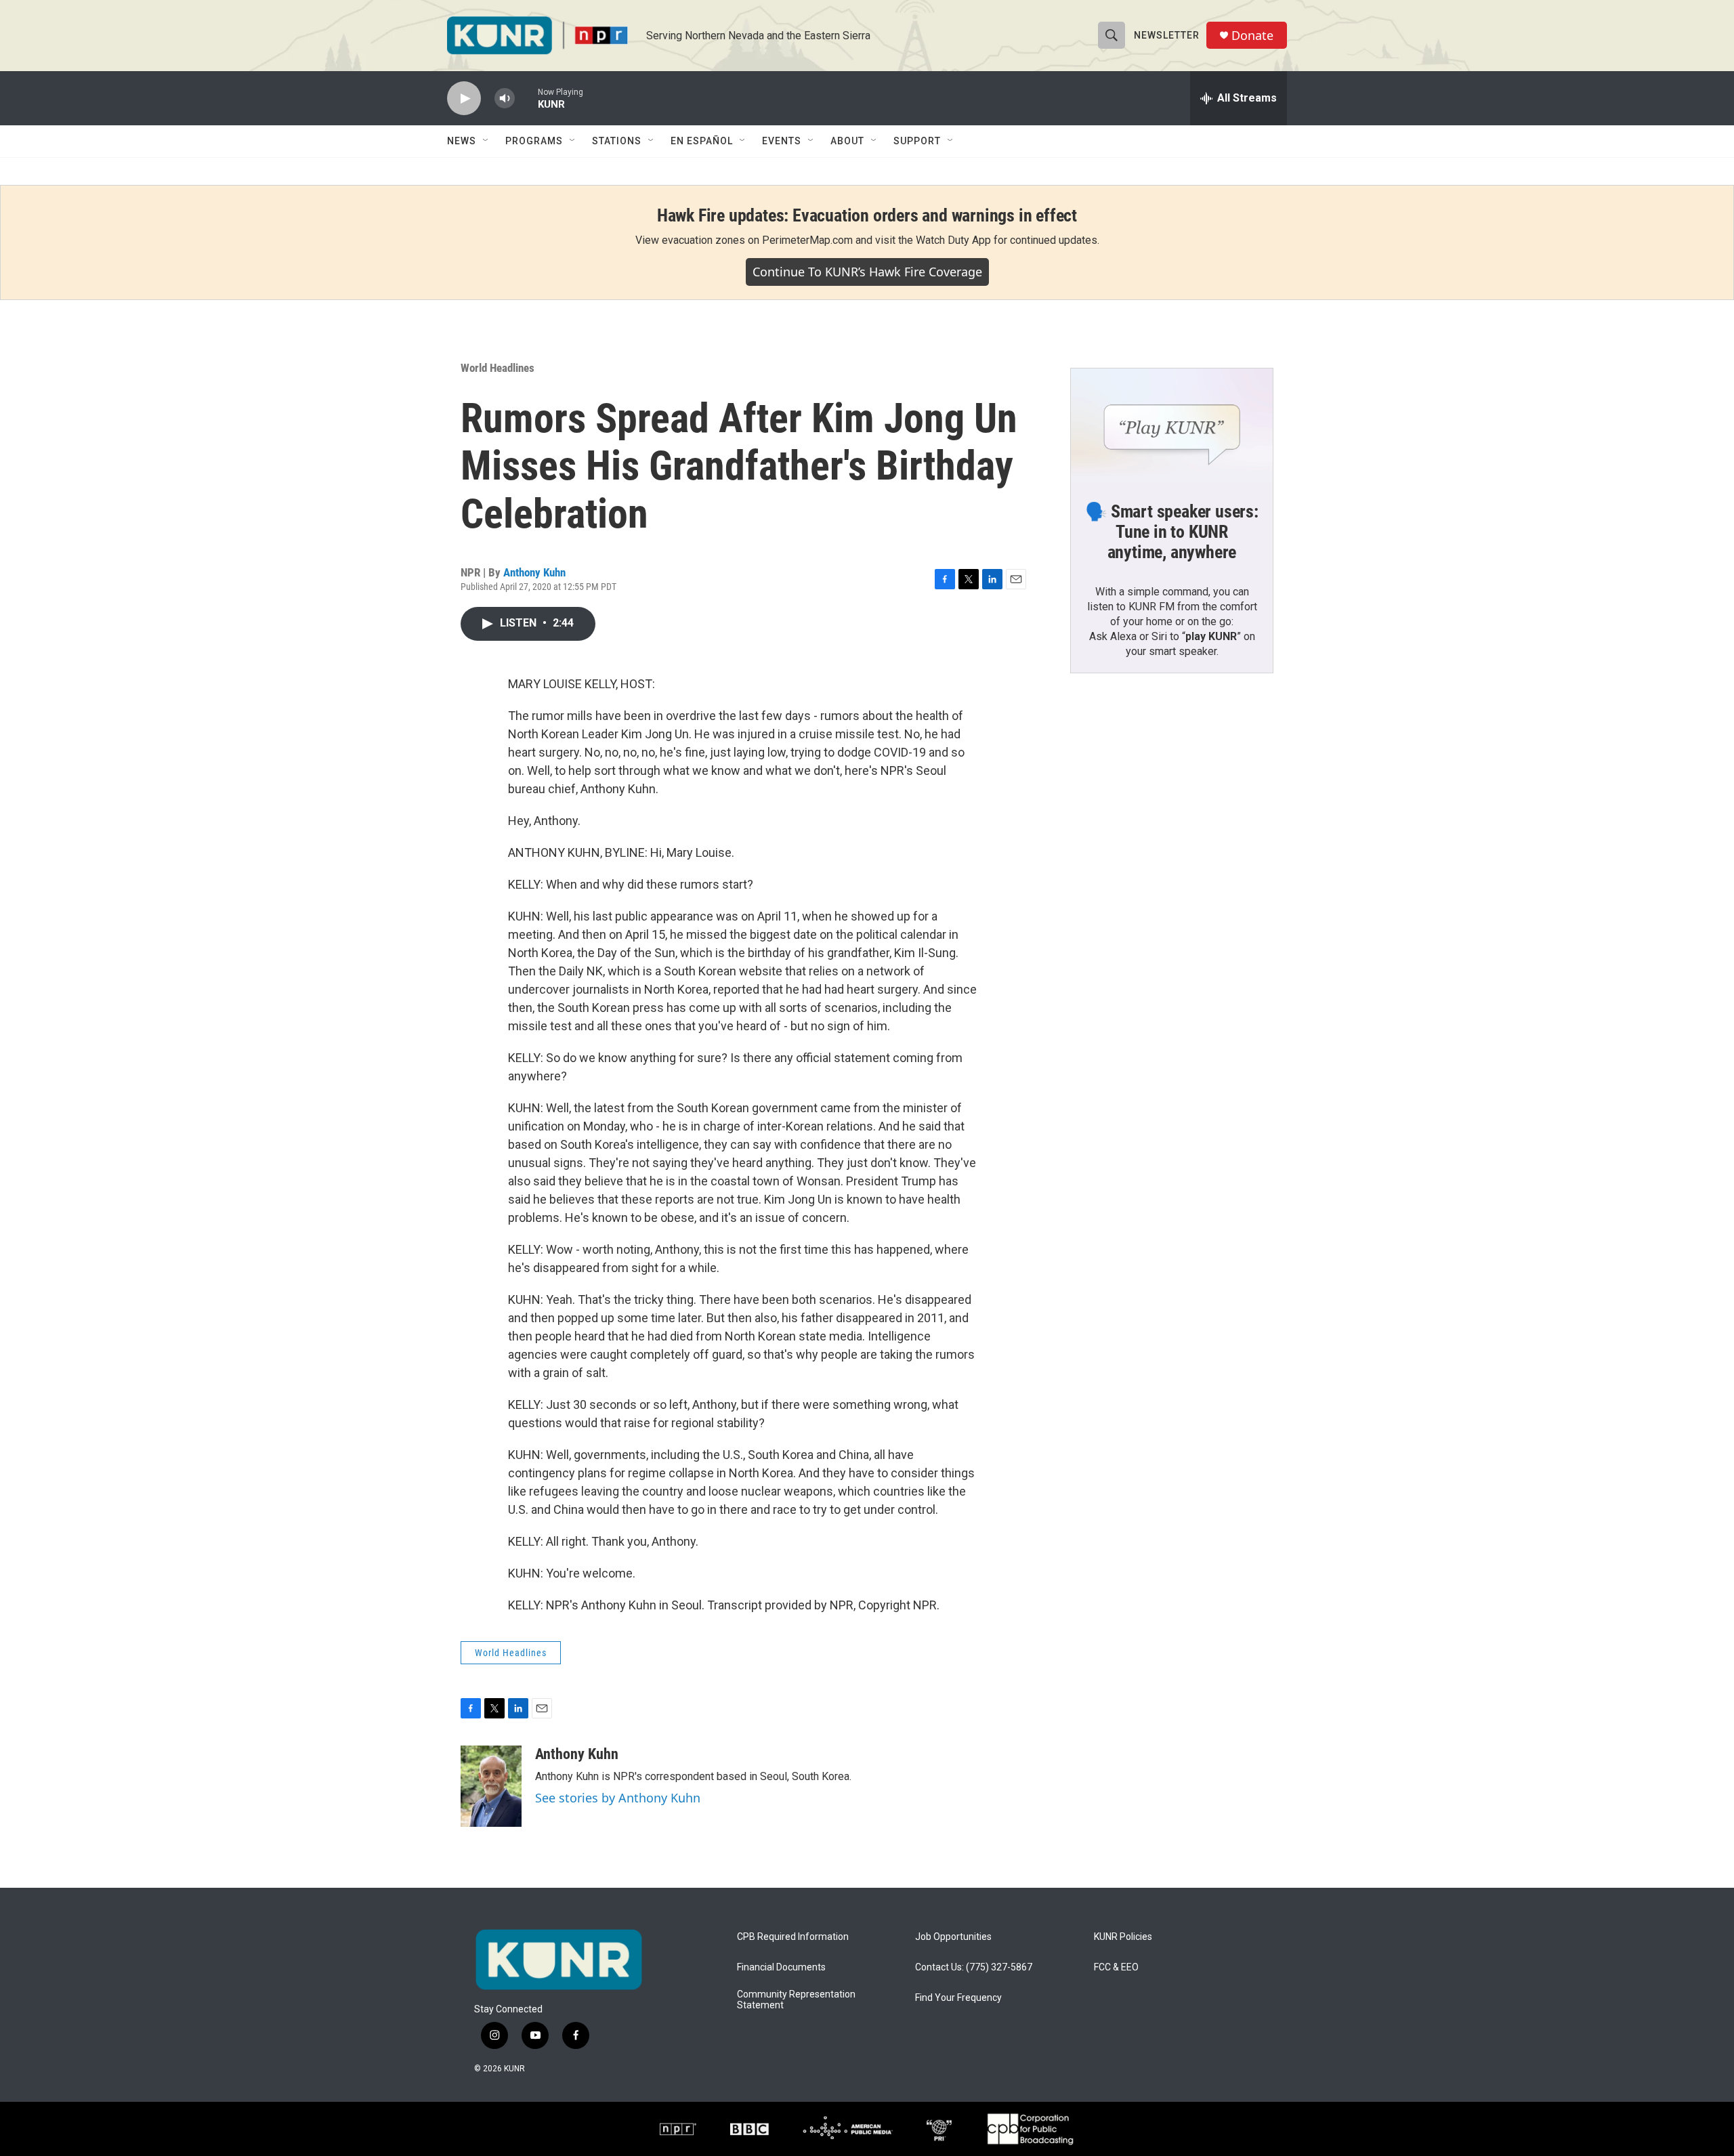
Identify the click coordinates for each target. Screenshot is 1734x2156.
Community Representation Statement (796, 2000)
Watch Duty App (953, 240)
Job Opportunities (953, 1937)
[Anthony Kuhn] (491, 1786)
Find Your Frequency (958, 1998)
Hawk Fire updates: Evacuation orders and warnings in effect (867, 215)
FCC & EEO (1116, 1967)
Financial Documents (781, 1967)
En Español (702, 141)
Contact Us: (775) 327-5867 (974, 1967)
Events (782, 141)
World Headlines (498, 368)
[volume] (505, 99)
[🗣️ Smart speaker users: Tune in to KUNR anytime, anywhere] (1172, 425)
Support (917, 141)
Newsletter (1167, 35)
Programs (534, 141)
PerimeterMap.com (807, 240)
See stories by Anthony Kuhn (618, 1798)
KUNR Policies (1123, 1937)
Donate (1252, 36)
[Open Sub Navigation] (486, 141)
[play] (464, 99)
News (462, 141)
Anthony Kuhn (534, 572)
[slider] (526, 98)
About (847, 141)
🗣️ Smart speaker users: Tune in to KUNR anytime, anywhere (1172, 532)
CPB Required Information (793, 1937)
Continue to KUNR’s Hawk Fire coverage (867, 272)
